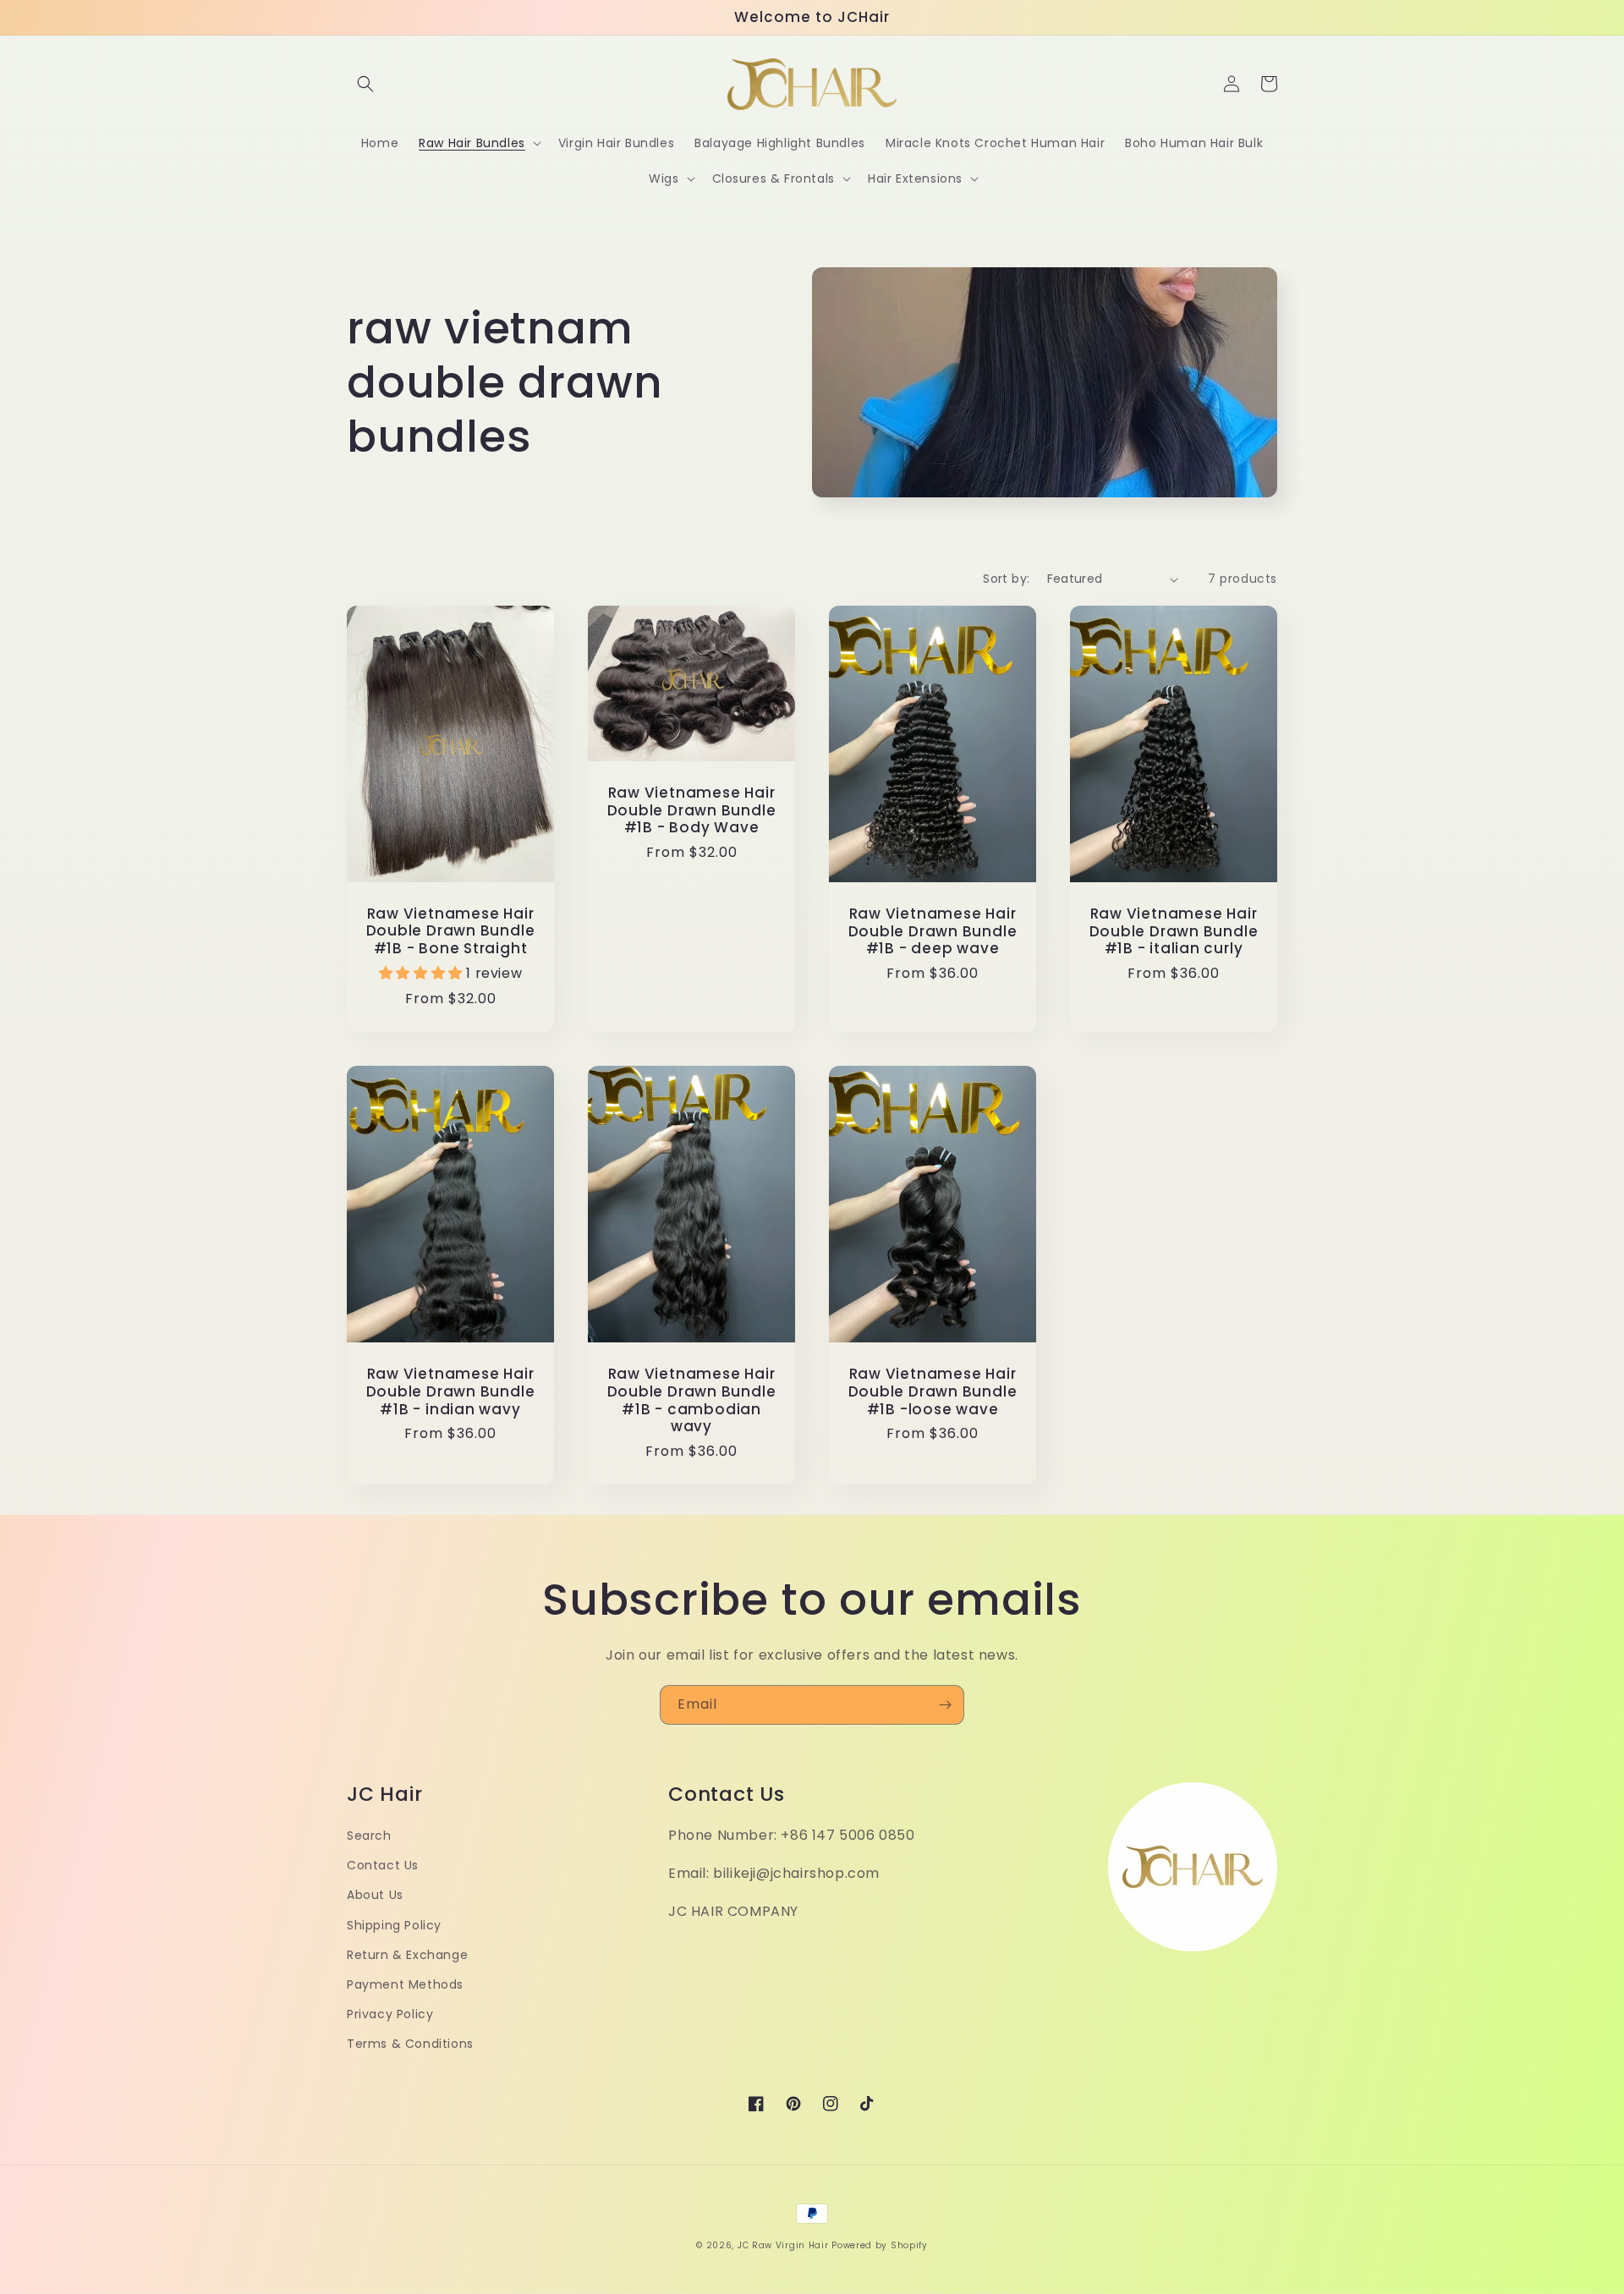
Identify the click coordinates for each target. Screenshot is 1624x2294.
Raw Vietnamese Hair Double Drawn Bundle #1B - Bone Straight (451, 931)
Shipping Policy (394, 1925)
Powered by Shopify (880, 2245)
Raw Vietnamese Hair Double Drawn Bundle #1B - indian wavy (451, 1391)
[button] (365, 84)
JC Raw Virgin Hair (783, 2245)
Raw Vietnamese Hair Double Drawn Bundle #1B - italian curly (1174, 931)
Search (369, 1836)
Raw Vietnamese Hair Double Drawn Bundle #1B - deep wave (933, 931)
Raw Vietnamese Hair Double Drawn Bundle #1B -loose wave (933, 1391)
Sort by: (1006, 579)
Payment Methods (405, 1984)
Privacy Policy (390, 2014)
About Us (375, 1895)
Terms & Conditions (410, 2044)
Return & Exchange (407, 1955)
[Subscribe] (945, 1705)
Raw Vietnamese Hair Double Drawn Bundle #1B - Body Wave (692, 810)
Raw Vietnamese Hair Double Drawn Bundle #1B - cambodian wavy (692, 1400)
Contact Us (383, 1865)
